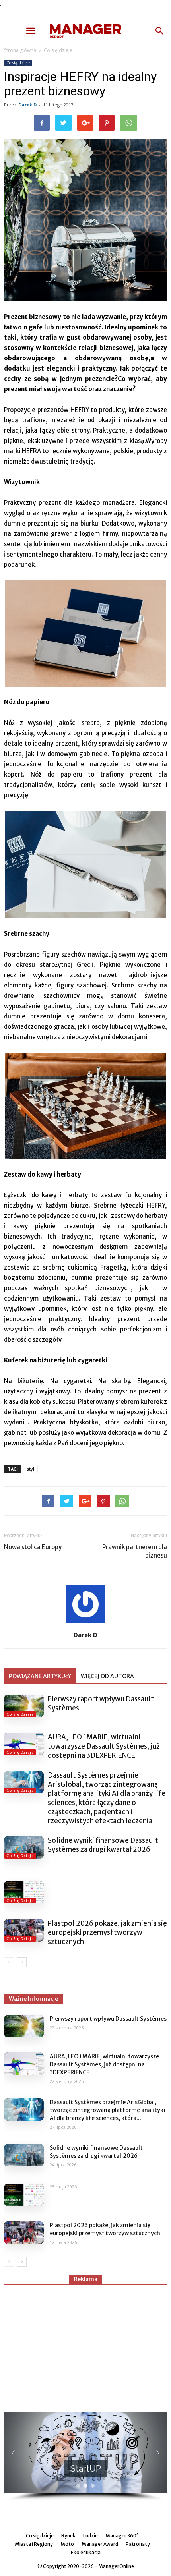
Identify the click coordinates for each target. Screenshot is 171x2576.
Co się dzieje (58, 50)
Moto (67, 2544)
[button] (160, 31)
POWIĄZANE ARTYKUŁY (40, 1676)
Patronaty (138, 2544)
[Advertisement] (85, 2345)
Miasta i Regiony (34, 2544)
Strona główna (20, 50)
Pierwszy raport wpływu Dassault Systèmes (108, 2019)
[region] (85, 2456)
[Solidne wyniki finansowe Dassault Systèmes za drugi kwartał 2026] (24, 1847)
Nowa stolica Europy (33, 1547)
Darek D (27, 105)
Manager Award (100, 2544)
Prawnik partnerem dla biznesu (135, 1551)
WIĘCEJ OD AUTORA (107, 1676)
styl (30, 1469)
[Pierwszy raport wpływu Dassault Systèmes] (24, 1706)
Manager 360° (122, 2536)
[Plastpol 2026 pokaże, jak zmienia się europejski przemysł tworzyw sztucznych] (24, 1930)
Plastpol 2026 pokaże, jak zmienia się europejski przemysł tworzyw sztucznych (107, 1932)
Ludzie (90, 2536)
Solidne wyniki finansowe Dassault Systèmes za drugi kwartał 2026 (103, 1845)
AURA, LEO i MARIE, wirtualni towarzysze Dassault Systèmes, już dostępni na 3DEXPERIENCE (104, 1746)
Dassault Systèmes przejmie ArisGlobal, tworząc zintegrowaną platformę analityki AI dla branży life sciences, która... (107, 2110)
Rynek (68, 2536)
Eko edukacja (86, 2552)
